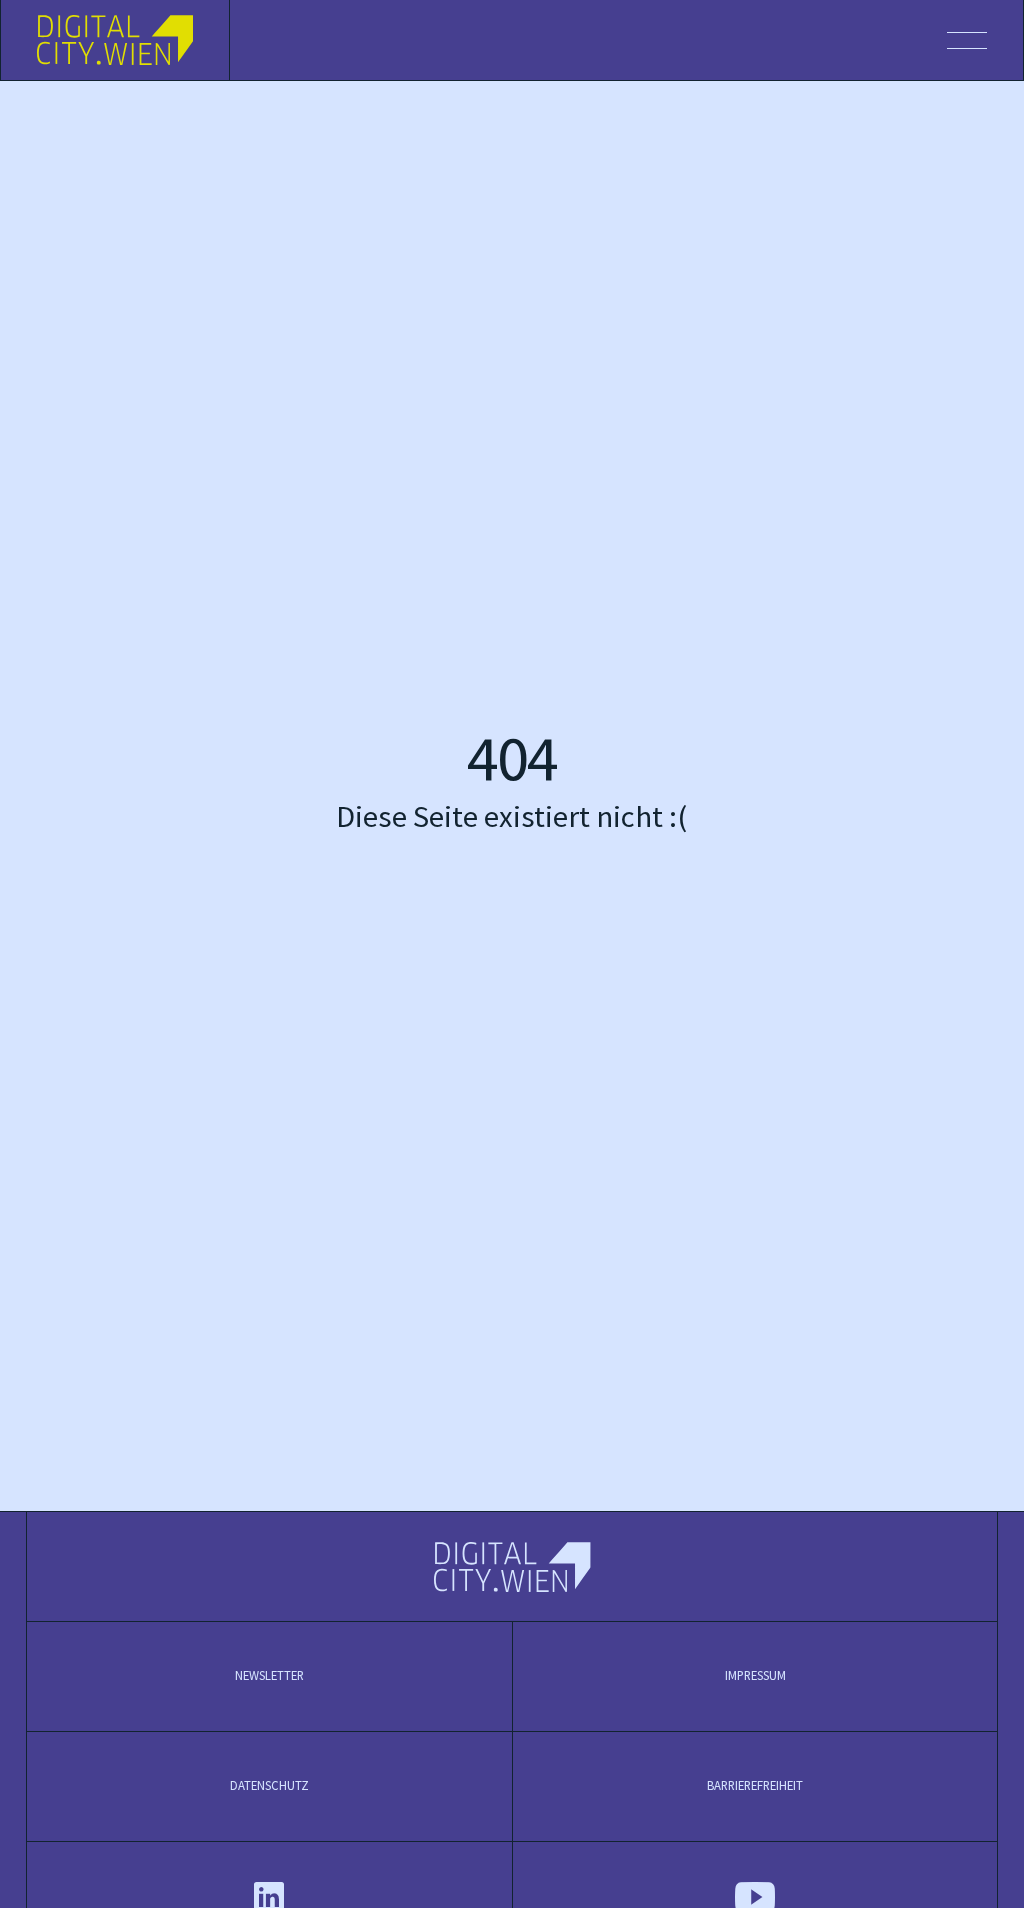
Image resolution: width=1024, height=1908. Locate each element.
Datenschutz (269, 1786)
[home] (115, 40)
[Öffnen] (626, 40)
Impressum (755, 1676)
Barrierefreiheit (755, 1786)
